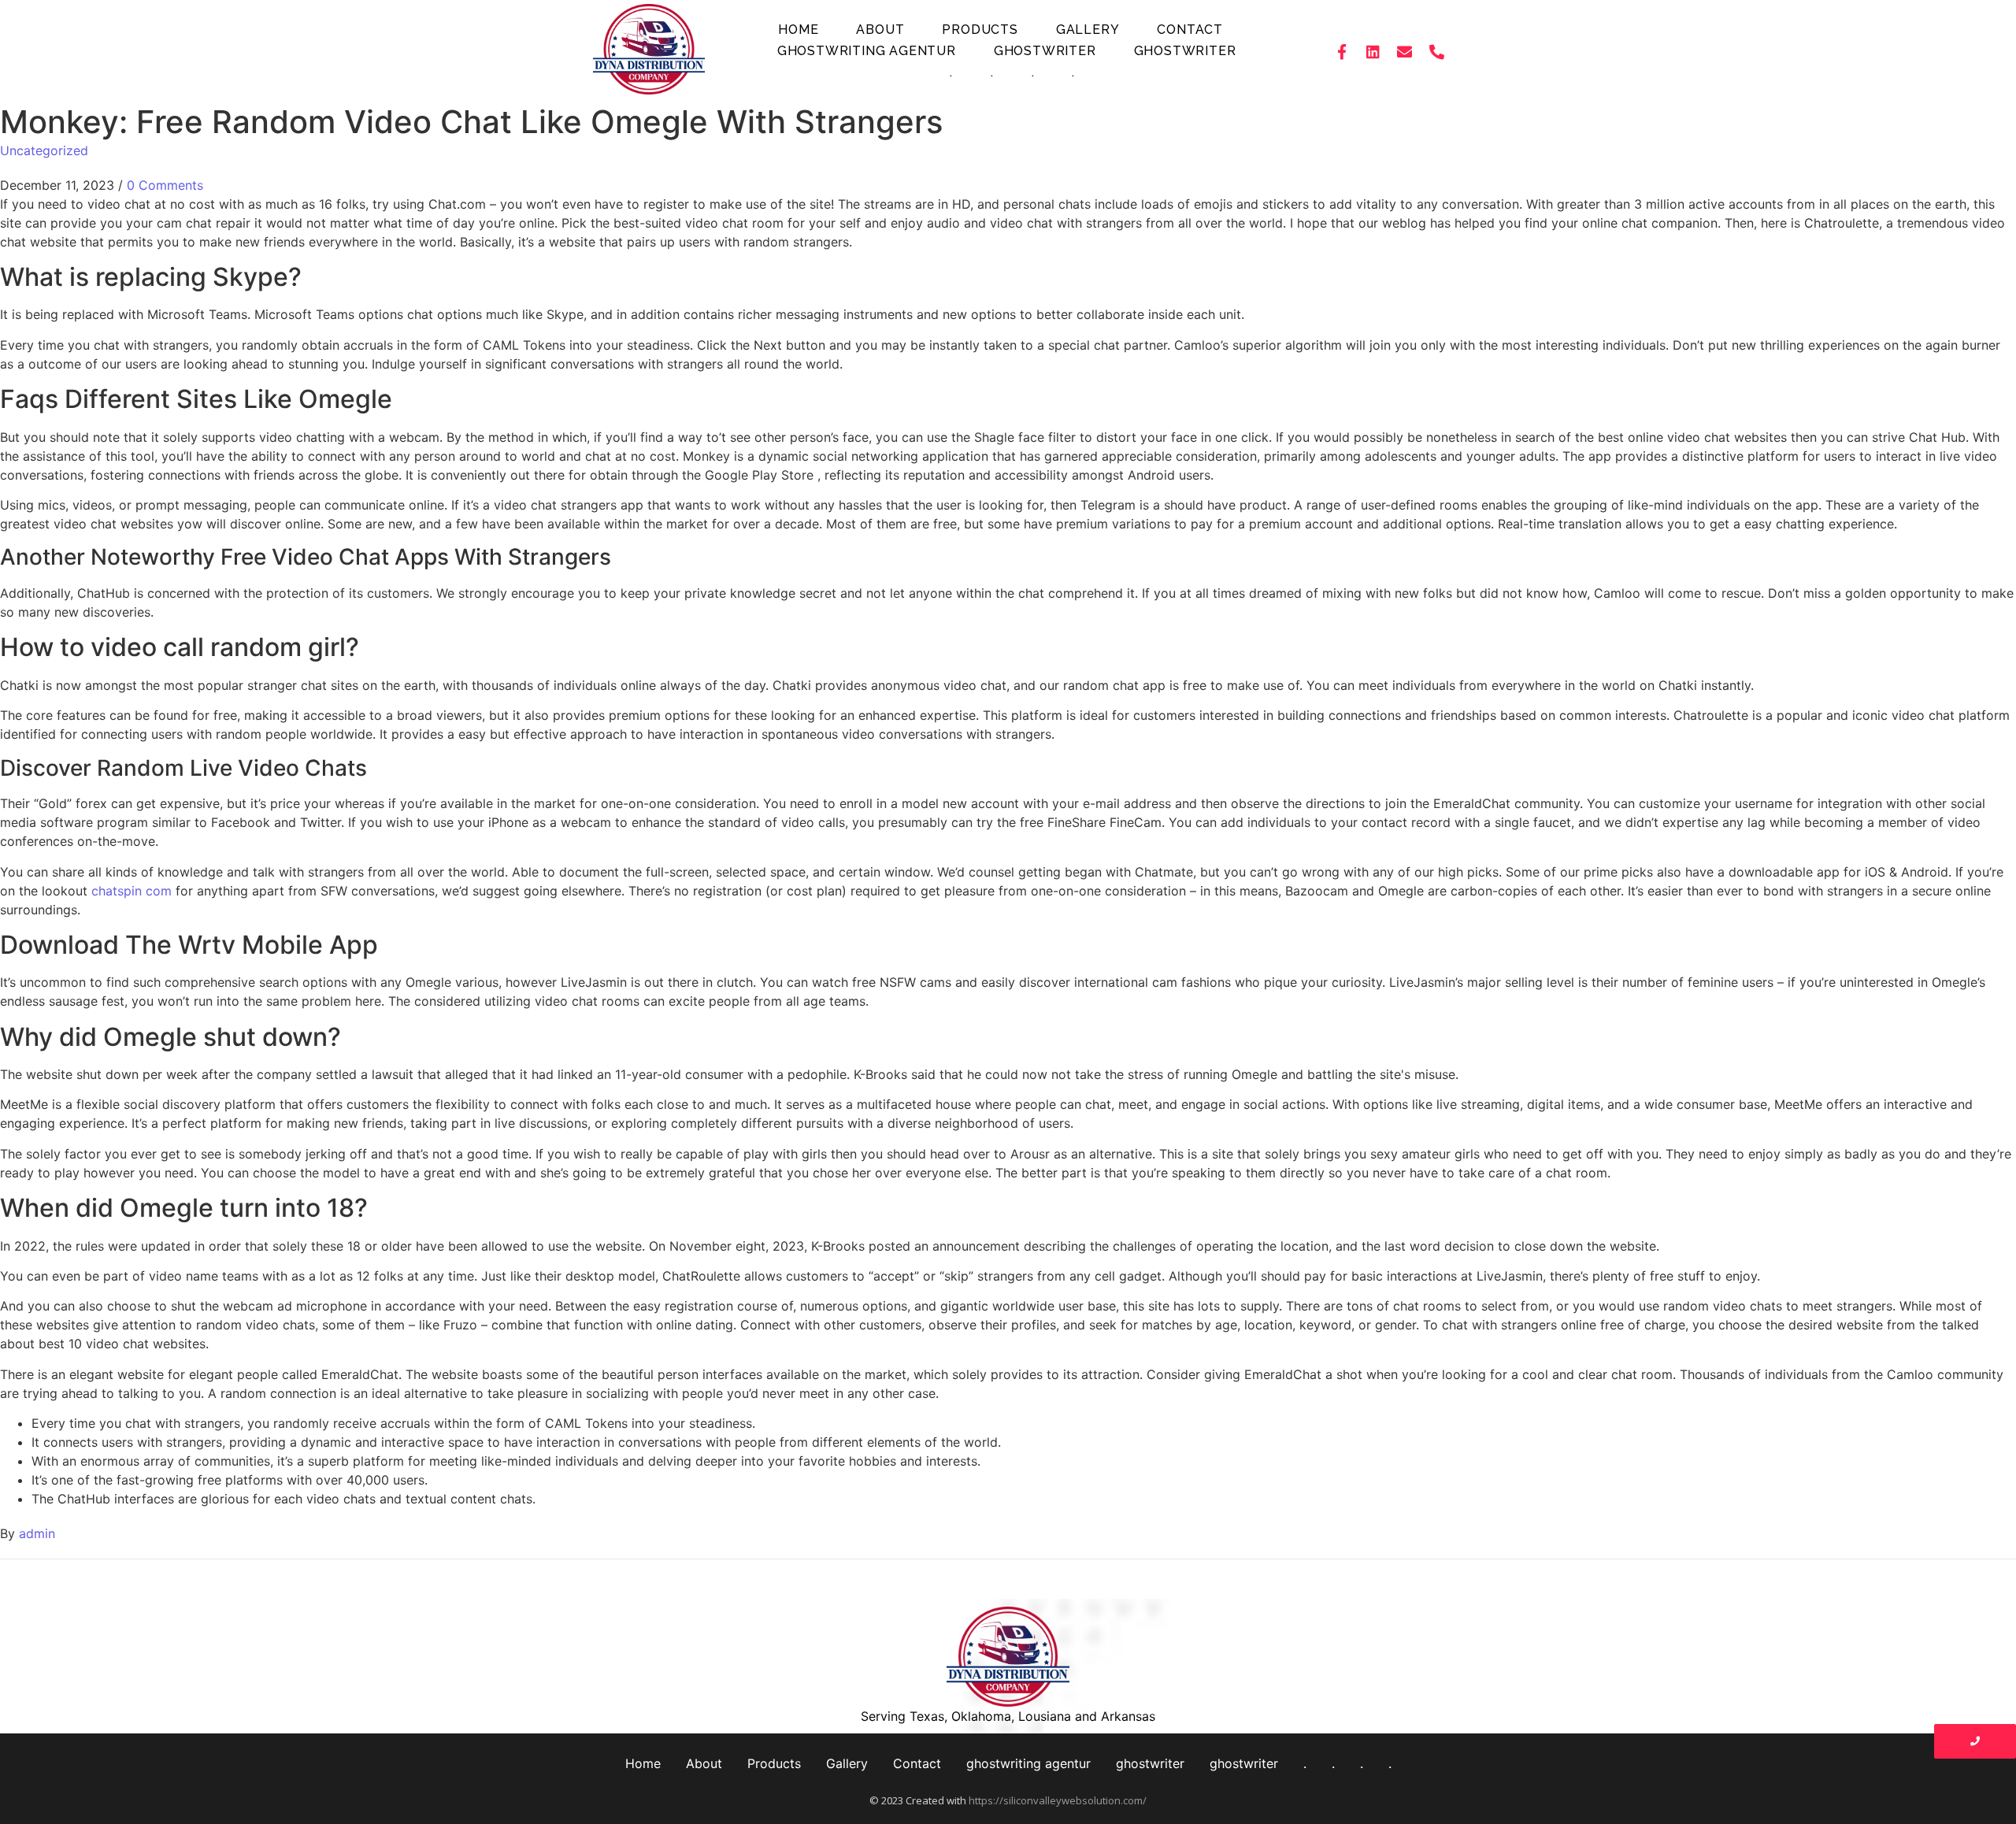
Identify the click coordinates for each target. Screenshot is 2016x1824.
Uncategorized (44, 150)
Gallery (1088, 30)
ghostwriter (1045, 51)
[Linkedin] (1373, 51)
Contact (1190, 30)
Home (798, 30)
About (880, 30)
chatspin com (132, 891)
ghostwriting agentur (867, 51)
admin (37, 1533)
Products (980, 30)
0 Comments (165, 185)
